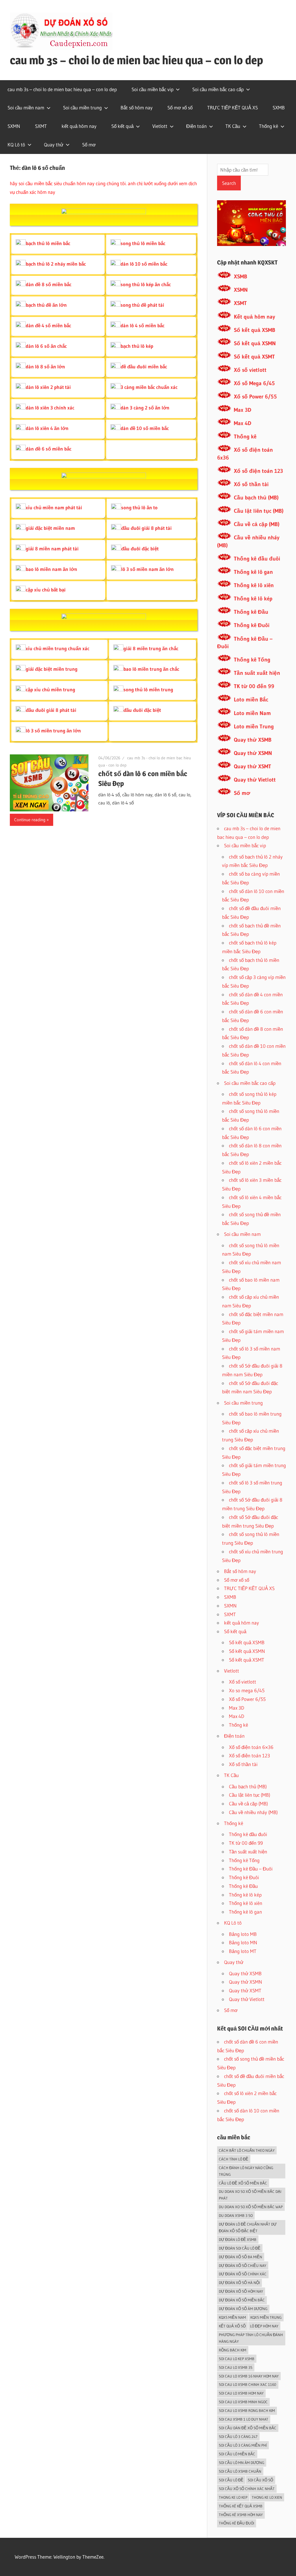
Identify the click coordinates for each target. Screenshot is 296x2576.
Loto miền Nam (252, 713)
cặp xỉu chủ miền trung (50, 689)
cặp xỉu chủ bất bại (46, 590)
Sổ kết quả (122, 126)
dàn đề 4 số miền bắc (48, 325)
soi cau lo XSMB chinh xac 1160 (248, 2384)
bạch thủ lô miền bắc (48, 243)
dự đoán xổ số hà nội (239, 2283)
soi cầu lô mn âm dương (242, 2463)
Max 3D (243, 410)
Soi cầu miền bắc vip (152, 89)
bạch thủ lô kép (137, 346)
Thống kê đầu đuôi (257, 559)
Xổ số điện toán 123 (258, 471)
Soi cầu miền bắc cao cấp (218, 89)
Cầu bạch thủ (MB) (256, 498)
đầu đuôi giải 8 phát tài (146, 528)
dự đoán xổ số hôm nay (241, 2291)
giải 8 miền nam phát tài (52, 549)
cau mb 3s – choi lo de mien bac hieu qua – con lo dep (136, 60)
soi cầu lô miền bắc (237, 2454)
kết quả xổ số (232, 2326)
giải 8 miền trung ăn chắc (151, 648)
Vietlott (160, 126)
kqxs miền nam (232, 2317)
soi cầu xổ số (260, 2480)
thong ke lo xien (267, 2497)
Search (229, 183)
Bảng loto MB (243, 1934)
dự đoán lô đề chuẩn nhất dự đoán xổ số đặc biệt (248, 2227)
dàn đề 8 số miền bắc (49, 284)
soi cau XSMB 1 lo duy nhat (244, 2419)
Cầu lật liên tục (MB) (259, 511)
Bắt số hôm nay (137, 108)
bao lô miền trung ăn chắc (151, 669)
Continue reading (30, 820)
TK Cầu (233, 126)
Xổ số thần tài (251, 484)
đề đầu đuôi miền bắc (144, 366)
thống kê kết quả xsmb (241, 2506)
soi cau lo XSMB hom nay (241, 2393)
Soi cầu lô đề (231, 2480)
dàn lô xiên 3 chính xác (50, 408)
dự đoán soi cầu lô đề (240, 2248)
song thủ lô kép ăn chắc (146, 284)
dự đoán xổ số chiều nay (243, 2266)
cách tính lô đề (234, 2159)
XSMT (240, 303)
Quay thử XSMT (252, 766)
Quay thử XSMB (253, 740)
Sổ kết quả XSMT (254, 357)
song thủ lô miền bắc (143, 243)
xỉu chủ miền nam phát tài (54, 507)
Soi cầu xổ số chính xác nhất (247, 2489)
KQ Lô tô (16, 145)
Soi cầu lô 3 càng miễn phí (243, 2445)
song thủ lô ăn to (139, 507)
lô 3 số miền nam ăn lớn (147, 569)
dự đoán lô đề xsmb (238, 2239)
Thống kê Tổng (252, 660)
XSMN (241, 290)
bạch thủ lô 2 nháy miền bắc (56, 264)
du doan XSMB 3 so (236, 2215)
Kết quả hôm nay (255, 317)
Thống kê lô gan (253, 572)
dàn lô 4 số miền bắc (143, 325)
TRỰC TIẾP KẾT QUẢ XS (233, 108)
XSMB (240, 276)
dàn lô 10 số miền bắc (144, 264)
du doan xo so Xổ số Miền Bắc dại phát (250, 2195)
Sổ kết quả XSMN (255, 343)
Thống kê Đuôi (252, 625)
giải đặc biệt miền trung (52, 669)
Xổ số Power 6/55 (255, 397)
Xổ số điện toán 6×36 (251, 1747)
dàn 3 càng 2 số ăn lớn (145, 408)
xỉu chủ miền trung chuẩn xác (58, 648)
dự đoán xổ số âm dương (243, 2309)
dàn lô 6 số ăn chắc (46, 346)
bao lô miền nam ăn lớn (51, 569)
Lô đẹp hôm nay (264, 2326)
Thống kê (269, 126)
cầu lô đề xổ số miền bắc (243, 2183)
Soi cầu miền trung (82, 108)
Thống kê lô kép (253, 599)
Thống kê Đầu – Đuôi (251, 1869)
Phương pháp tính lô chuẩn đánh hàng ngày (251, 2338)
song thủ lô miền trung (148, 689)
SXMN (14, 126)
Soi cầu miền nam (26, 108)
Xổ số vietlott (250, 370)
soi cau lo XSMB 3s (236, 2367)
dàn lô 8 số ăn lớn (45, 366)
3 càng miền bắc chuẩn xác (149, 387)
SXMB (279, 108)
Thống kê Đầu (251, 612)
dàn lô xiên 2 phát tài (48, 387)
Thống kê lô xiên (254, 585)
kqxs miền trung (266, 2317)
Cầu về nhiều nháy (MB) (253, 1812)
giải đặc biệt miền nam (50, 528)
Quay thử (54, 145)
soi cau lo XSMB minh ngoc (243, 2402)
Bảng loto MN (243, 1942)
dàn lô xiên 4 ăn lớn (47, 428)
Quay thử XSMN (253, 753)
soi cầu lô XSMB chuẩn (240, 2471)
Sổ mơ (89, 145)
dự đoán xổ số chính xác (243, 2274)
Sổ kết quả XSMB (255, 330)
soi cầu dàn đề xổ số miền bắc (248, 2428)
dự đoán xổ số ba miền (240, 2257)
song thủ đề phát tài (142, 305)
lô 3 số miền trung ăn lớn (53, 731)
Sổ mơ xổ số (180, 108)
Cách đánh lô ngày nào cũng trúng (246, 2171)
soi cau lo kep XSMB (237, 2359)
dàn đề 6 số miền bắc (49, 449)
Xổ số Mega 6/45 (254, 383)
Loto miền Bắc (251, 700)
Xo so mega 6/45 (247, 1690)
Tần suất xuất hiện (257, 673)
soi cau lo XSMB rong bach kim (247, 2410)
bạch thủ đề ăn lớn (46, 305)
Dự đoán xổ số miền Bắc (242, 2300)
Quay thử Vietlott (255, 780)
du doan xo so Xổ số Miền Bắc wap (251, 2207)
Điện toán (196, 126)
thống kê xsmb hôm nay (241, 2515)
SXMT (41, 126)
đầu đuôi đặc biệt (140, 549)
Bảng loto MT (243, 1951)
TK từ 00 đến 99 (254, 686)
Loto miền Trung (254, 726)
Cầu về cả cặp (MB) (257, 524)
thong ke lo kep (233, 2497)
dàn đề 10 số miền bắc (145, 428)
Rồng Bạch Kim (233, 2350)
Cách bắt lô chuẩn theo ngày (247, 2150)
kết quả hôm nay (79, 126)
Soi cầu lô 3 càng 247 (238, 2437)
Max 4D (243, 423)
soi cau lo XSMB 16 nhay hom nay (249, 2376)
